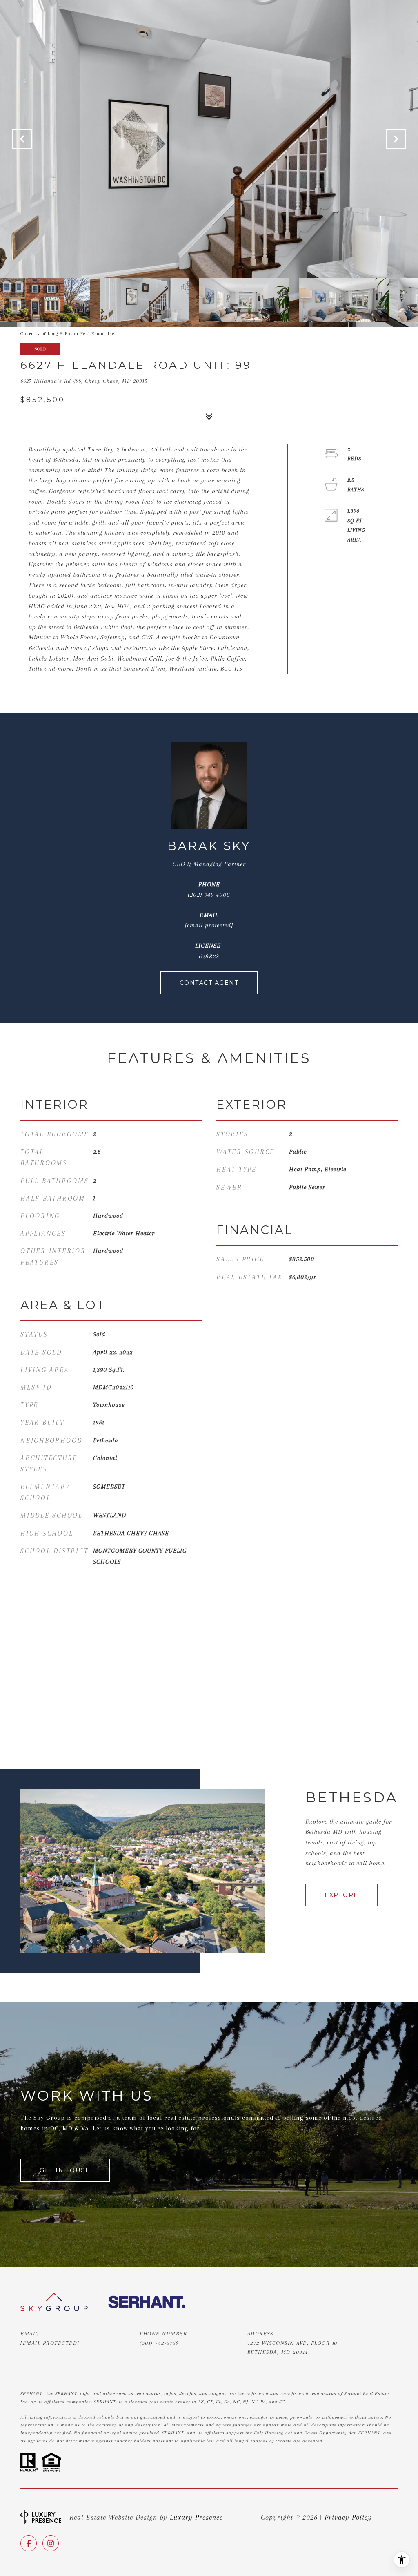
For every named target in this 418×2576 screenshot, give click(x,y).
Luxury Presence (196, 2517)
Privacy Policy (348, 2517)
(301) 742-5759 (159, 2343)
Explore (341, 1895)
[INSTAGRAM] (51, 2543)
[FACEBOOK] (29, 2543)
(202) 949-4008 (209, 895)
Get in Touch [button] (65, 2170)
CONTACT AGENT (209, 983)
